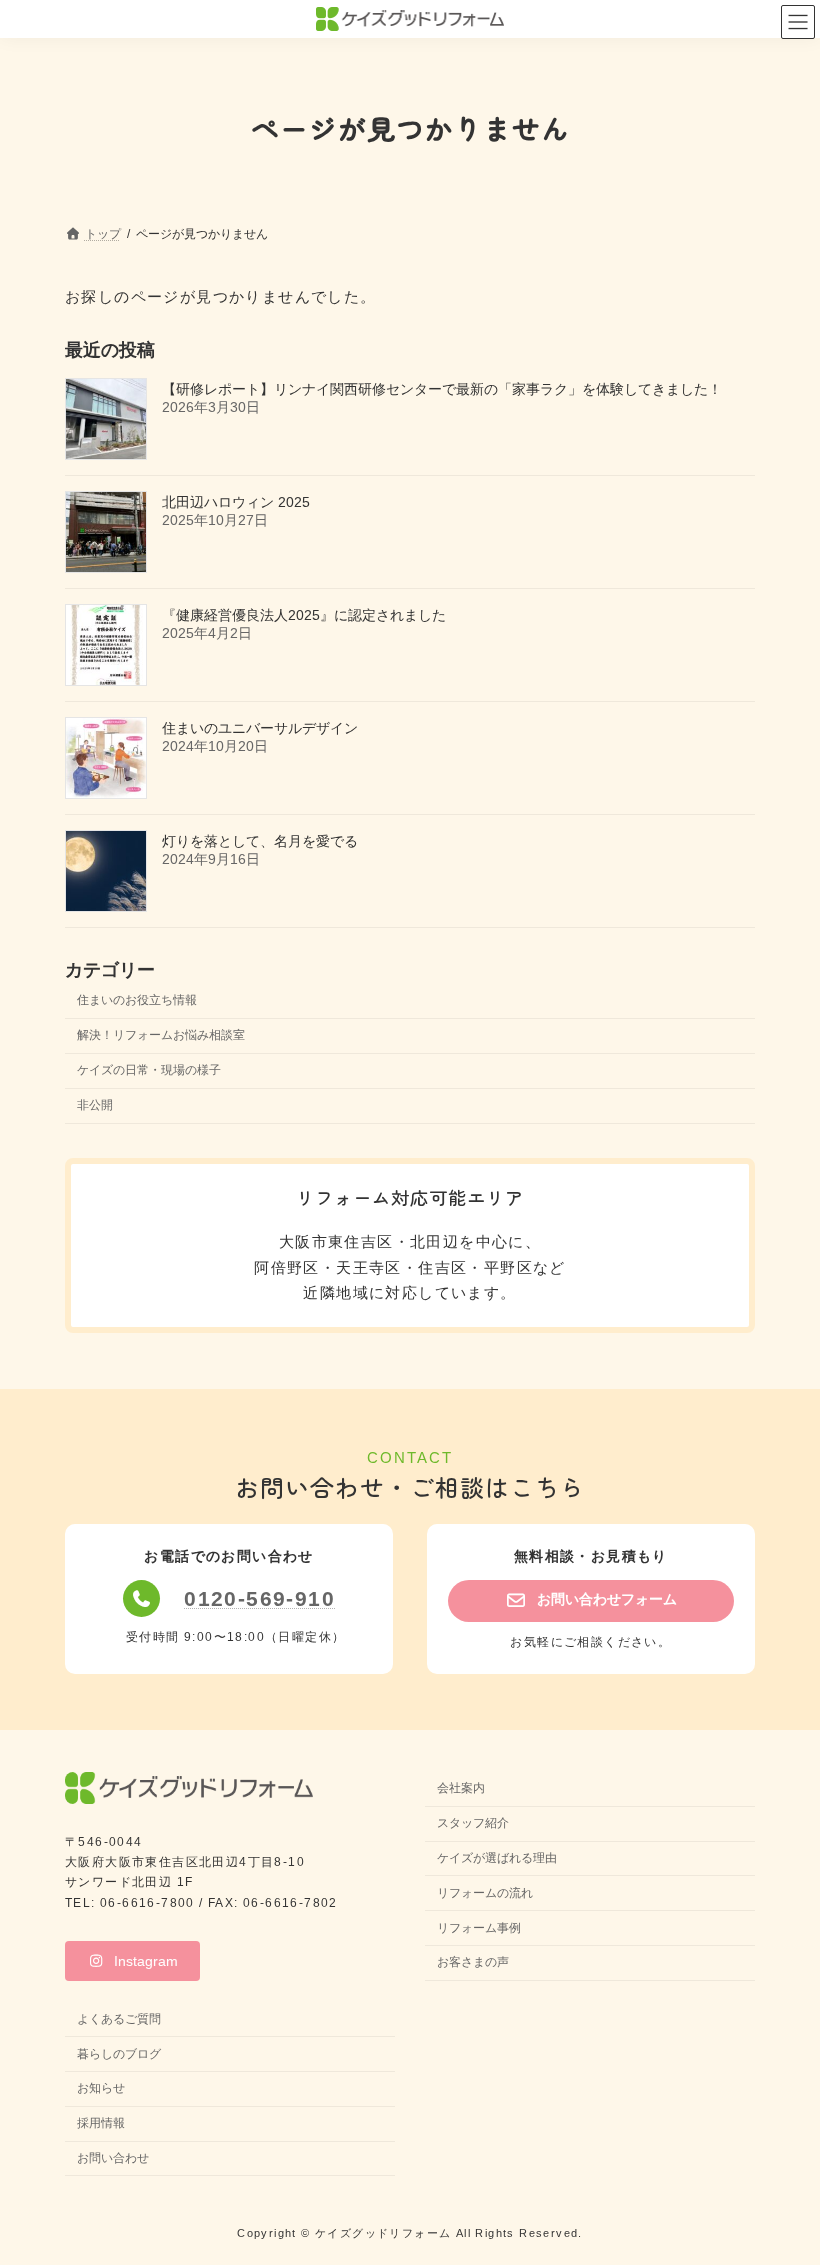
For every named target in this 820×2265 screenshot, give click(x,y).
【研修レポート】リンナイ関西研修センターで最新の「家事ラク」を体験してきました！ (442, 389)
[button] (591, 1601)
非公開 (95, 1105)
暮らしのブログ (119, 2054)
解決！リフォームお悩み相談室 (161, 1035)
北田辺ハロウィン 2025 (236, 502)
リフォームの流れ (485, 1893)
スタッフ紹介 (473, 1823)
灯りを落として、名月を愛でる (260, 841)
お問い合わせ (113, 2158)
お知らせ (101, 2089)
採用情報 (101, 2124)
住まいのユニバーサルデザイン (260, 728)
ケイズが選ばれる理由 (497, 1858)
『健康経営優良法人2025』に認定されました (304, 615)
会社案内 (461, 1789)
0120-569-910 (259, 1598)
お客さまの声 (473, 1963)
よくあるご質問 (119, 2019)
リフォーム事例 (479, 1928)
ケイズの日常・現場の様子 (149, 1070)
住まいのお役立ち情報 (137, 999)
